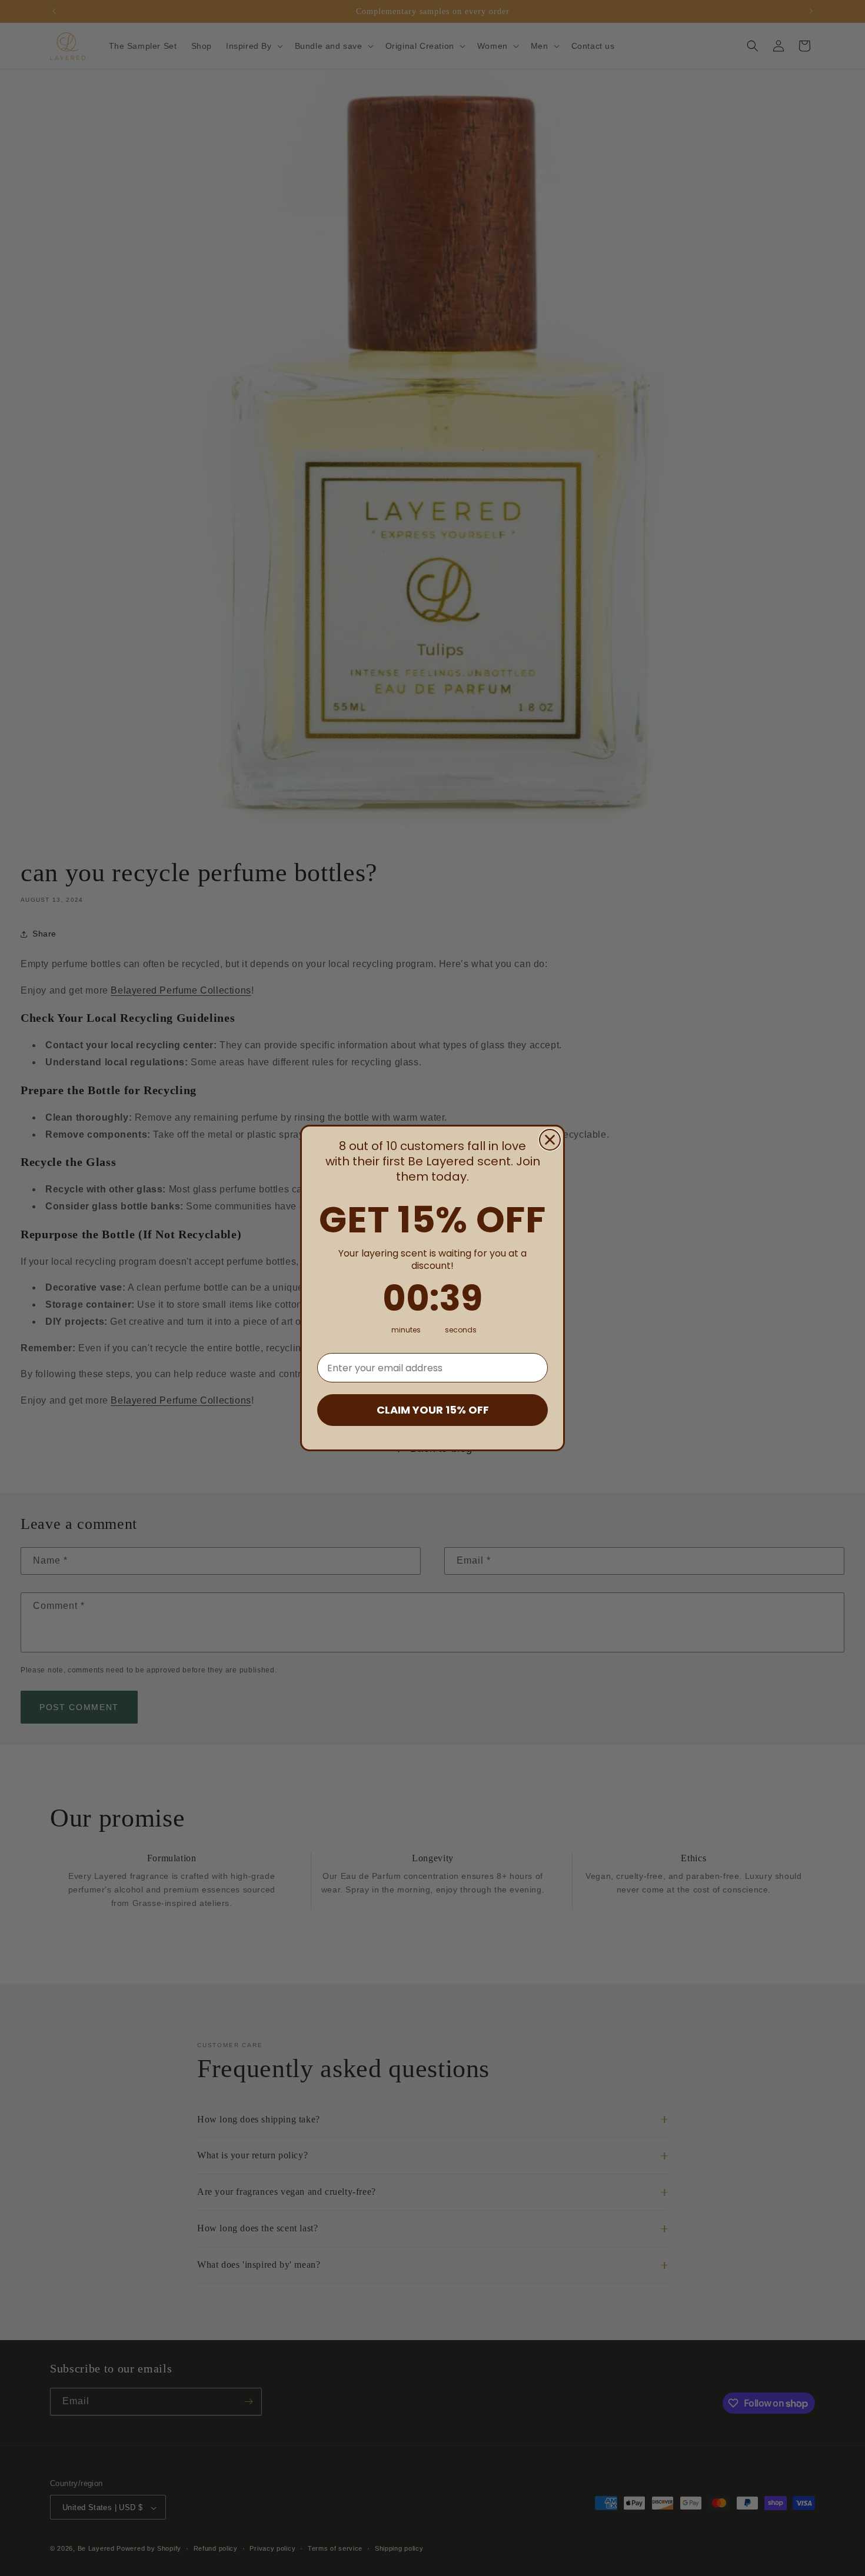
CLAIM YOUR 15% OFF (433, 1410)
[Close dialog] (550, 1140)
